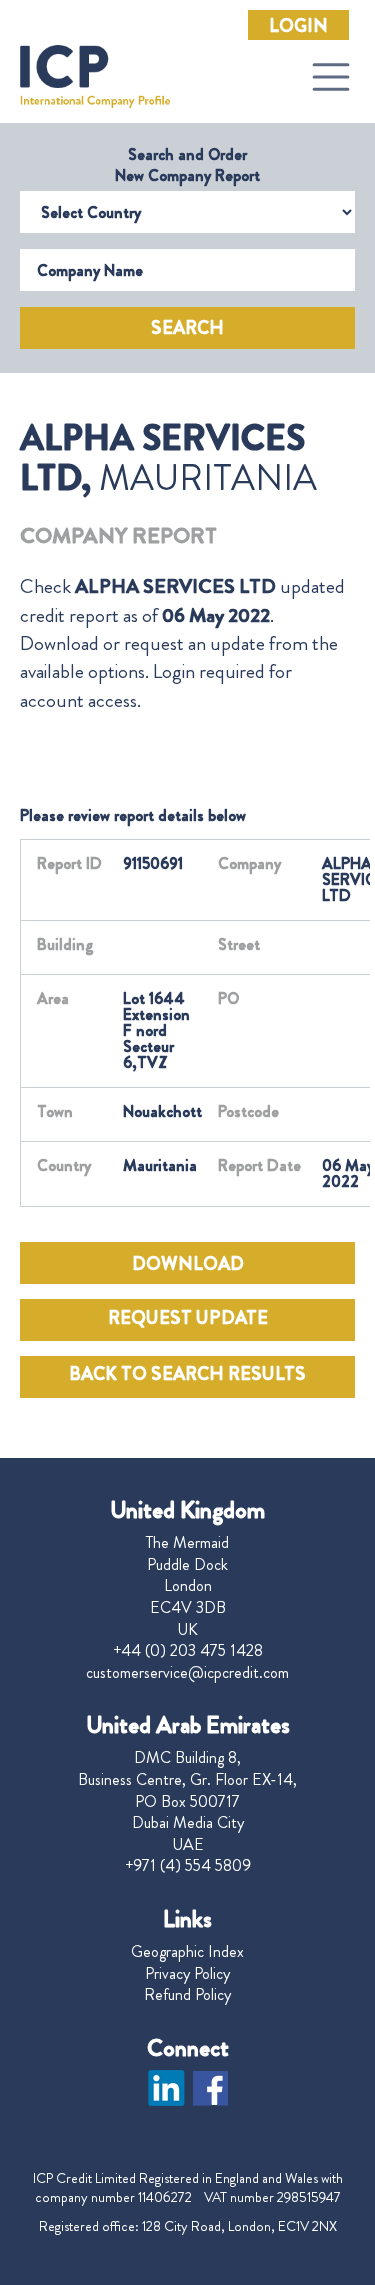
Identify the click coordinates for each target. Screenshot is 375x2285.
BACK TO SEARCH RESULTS (187, 1374)
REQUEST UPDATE (188, 1318)
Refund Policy (187, 1995)
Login (298, 26)
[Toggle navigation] (331, 77)
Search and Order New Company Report (187, 165)
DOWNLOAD (188, 1264)
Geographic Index (187, 1952)
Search (187, 328)
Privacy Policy (187, 1974)
